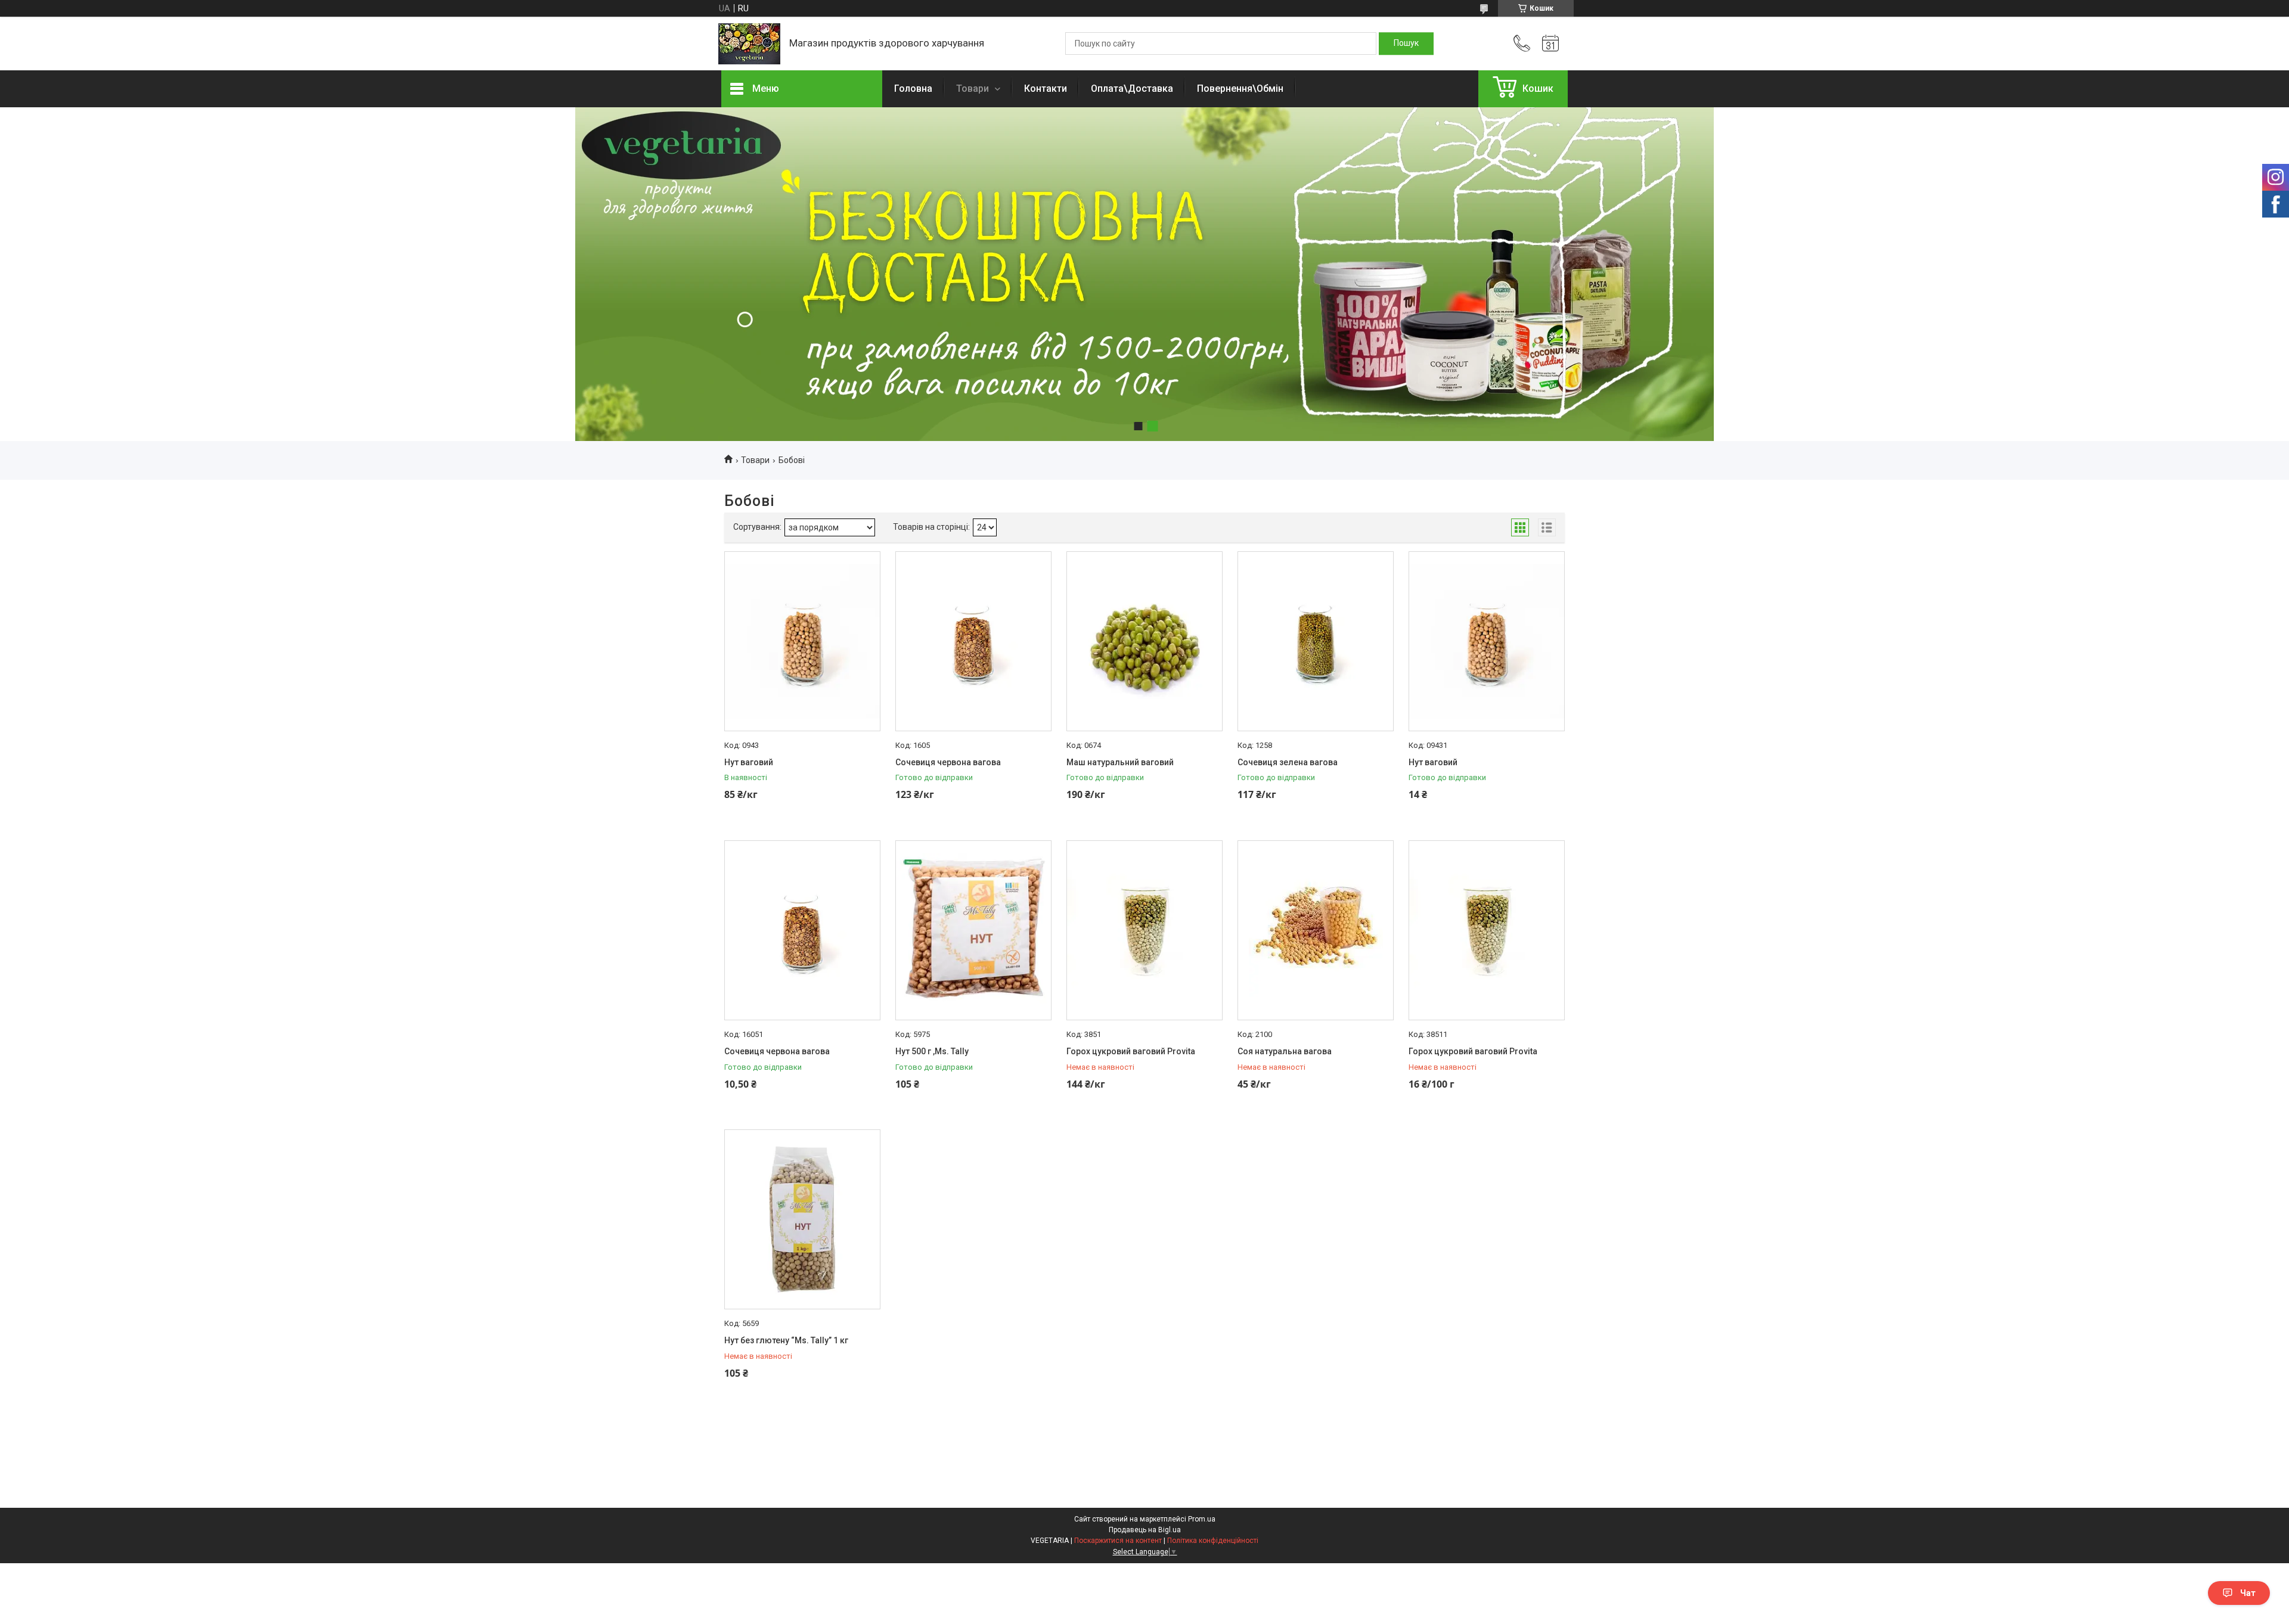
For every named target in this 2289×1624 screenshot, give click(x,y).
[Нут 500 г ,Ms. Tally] (973, 930)
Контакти (1046, 89)
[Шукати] (1406, 44)
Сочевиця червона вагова (948, 762)
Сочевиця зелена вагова (1288, 762)
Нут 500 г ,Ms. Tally (932, 1051)
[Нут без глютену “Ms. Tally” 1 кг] (802, 1219)
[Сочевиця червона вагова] (973, 641)
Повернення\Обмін (1240, 89)
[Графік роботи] (1550, 44)
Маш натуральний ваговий (1120, 762)
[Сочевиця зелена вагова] (1316, 641)
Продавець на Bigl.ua (1145, 1530)
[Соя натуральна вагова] (1316, 930)
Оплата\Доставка (1132, 89)
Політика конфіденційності (1213, 1541)
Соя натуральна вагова (1285, 1051)
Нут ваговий (749, 762)
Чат (2248, 1593)
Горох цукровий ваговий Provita (1131, 1051)
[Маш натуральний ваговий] (1144, 641)
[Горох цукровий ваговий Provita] (1144, 930)
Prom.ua (1202, 1519)
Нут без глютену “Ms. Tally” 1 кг (786, 1340)
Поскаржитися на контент (1118, 1541)
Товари (974, 89)
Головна (913, 89)
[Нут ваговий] (802, 641)
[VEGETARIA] (749, 44)
